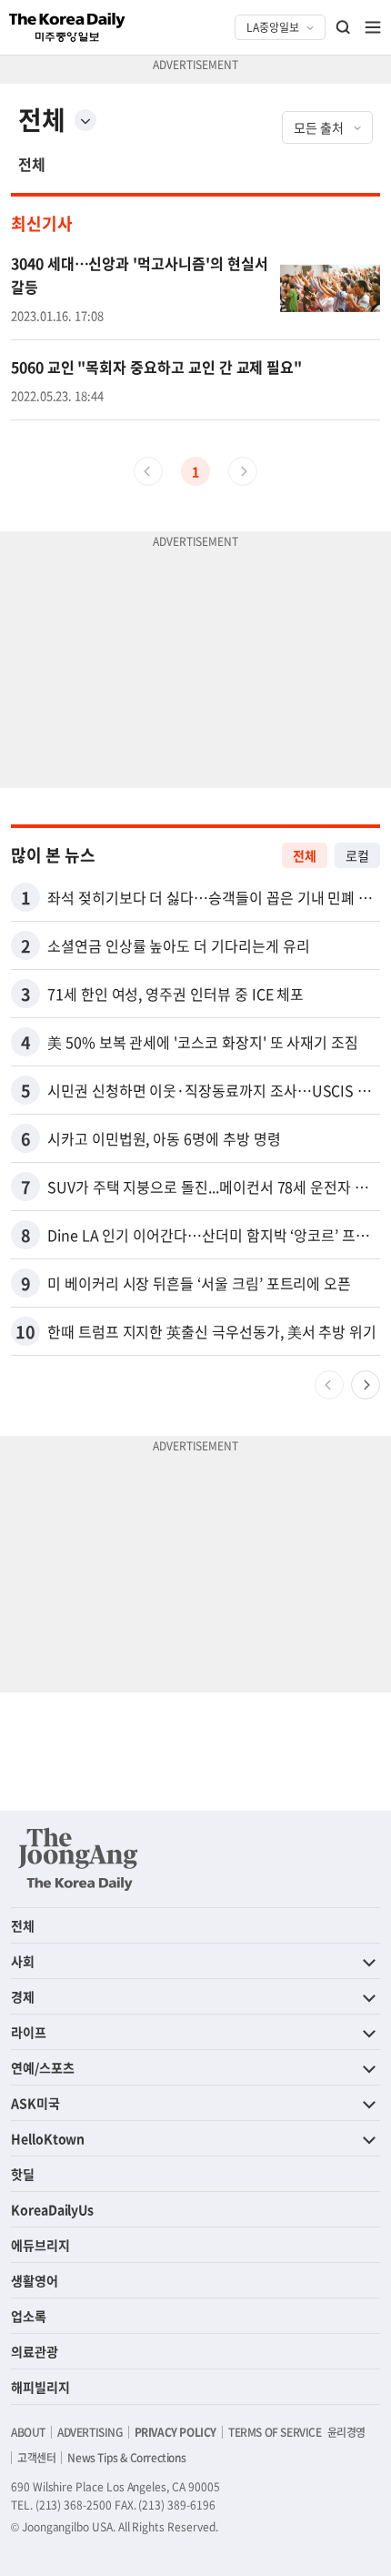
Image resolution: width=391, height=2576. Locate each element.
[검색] (344, 27)
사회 (23, 1961)
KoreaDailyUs (52, 2209)
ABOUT (28, 2432)
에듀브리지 (40, 2245)
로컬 (357, 855)
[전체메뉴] (373, 27)
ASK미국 (35, 2103)
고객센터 (36, 2458)
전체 (32, 164)
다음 (366, 1385)
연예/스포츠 (43, 2067)
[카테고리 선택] (85, 120)
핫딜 (23, 2174)
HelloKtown (48, 2138)
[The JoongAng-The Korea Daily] (78, 1859)
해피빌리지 (40, 2387)
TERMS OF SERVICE (275, 2432)
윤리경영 (346, 2432)
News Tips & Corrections (126, 2458)
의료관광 (35, 2351)
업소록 (29, 2316)
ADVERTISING (90, 2432)
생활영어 (35, 2280)
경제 (23, 1996)
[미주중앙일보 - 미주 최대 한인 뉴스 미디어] (67, 27)
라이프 (29, 2032)
